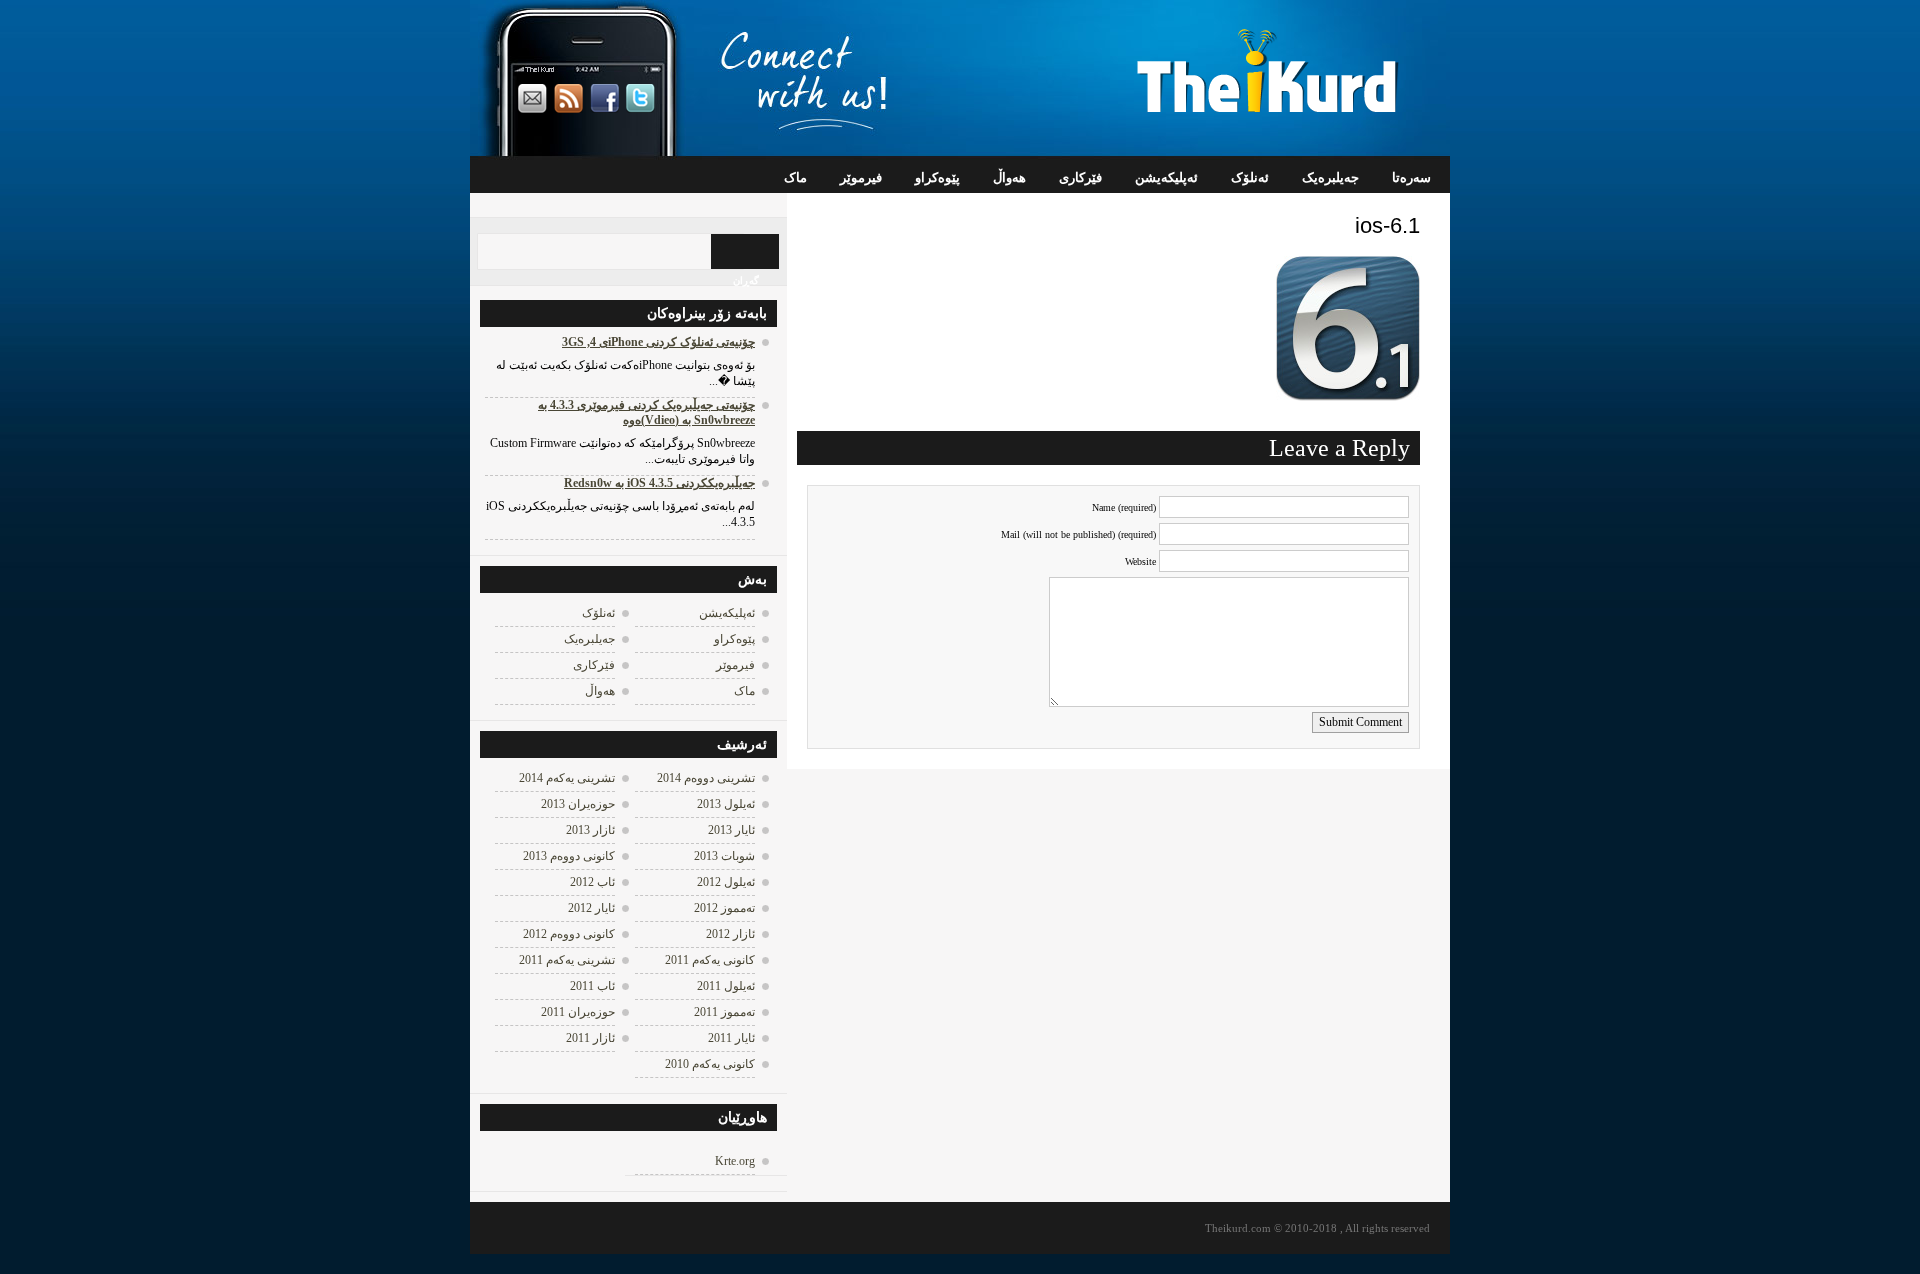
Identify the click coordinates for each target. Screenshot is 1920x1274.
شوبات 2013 (724, 856)
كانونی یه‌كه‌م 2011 (710, 960)
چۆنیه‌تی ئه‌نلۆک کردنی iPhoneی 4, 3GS (658, 342)
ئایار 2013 (731, 830)
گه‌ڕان (746, 280)
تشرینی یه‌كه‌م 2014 (567, 778)
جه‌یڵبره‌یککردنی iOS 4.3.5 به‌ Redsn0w (659, 483)
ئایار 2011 (731, 1038)
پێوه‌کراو (937, 177)
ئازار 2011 (590, 1038)
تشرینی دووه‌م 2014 (706, 778)
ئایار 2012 (591, 908)
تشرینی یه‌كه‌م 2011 (567, 960)
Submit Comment (1360, 722)
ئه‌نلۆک (1250, 177)
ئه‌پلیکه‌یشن (1166, 177)
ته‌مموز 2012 (724, 908)
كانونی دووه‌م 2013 (569, 856)
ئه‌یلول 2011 (726, 986)
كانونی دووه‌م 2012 (569, 934)
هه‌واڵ (1009, 177)
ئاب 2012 (592, 882)
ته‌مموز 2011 (724, 1012)
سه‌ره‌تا (1411, 177)
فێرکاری (1080, 177)
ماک (795, 177)
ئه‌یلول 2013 (726, 804)
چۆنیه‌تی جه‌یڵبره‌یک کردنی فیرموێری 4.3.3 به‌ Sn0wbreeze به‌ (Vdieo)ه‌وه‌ (646, 412)
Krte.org (735, 1161)
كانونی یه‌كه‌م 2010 (710, 1064)
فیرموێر (861, 177)
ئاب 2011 (592, 986)
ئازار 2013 (590, 830)
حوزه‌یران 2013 (578, 804)
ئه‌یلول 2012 (726, 882)
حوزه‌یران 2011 (578, 1012)
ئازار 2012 (730, 934)
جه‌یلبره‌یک (1330, 177)
